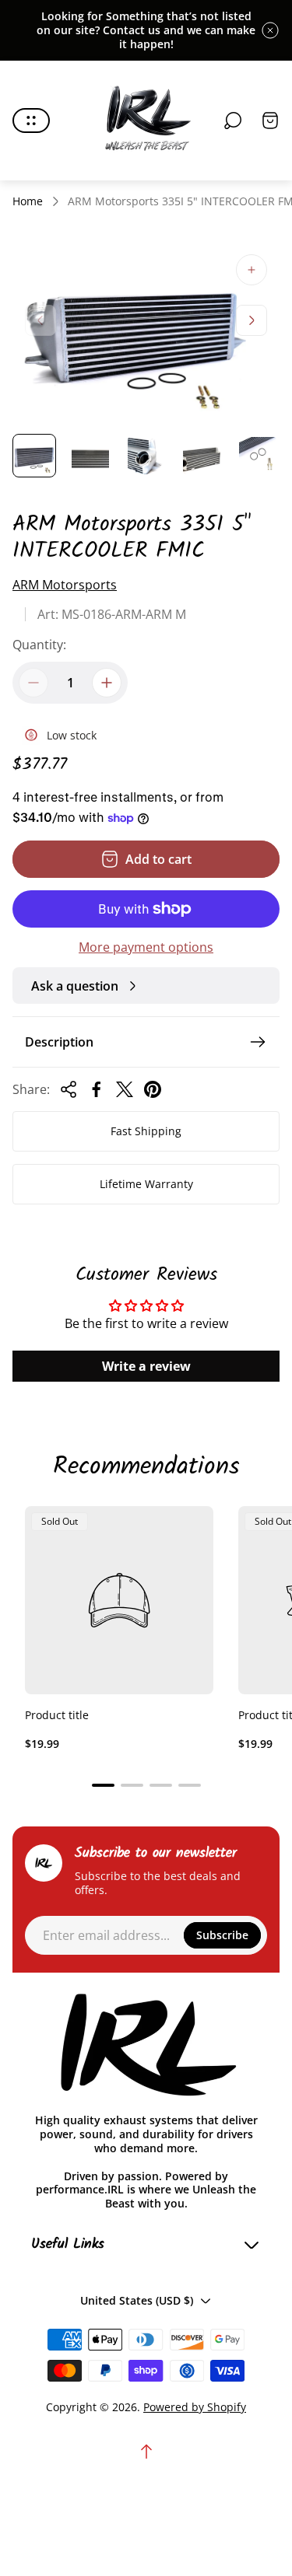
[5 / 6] (258, 456)
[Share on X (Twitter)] (125, 1089)
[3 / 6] (146, 456)
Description (59, 1042)
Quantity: (39, 645)
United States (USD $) (137, 2300)
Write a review (146, 1366)
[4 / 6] (202, 456)
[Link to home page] (146, 2046)
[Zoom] (252, 270)
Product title (57, 1715)
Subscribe (222, 1935)
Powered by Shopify (195, 2407)
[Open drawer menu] (31, 121)
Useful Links (68, 2245)
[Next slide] (252, 320)
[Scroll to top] (146, 2452)
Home (28, 201)
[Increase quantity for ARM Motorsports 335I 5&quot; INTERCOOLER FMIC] (107, 683)
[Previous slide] (40, 320)
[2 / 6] (90, 456)
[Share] (69, 1089)
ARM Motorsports (65, 585)
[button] (103, 1785)
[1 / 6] (34, 456)
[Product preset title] (119, 1600)
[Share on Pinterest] (153, 1089)
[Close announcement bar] (270, 30)
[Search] (233, 121)
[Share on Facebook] (97, 1089)
